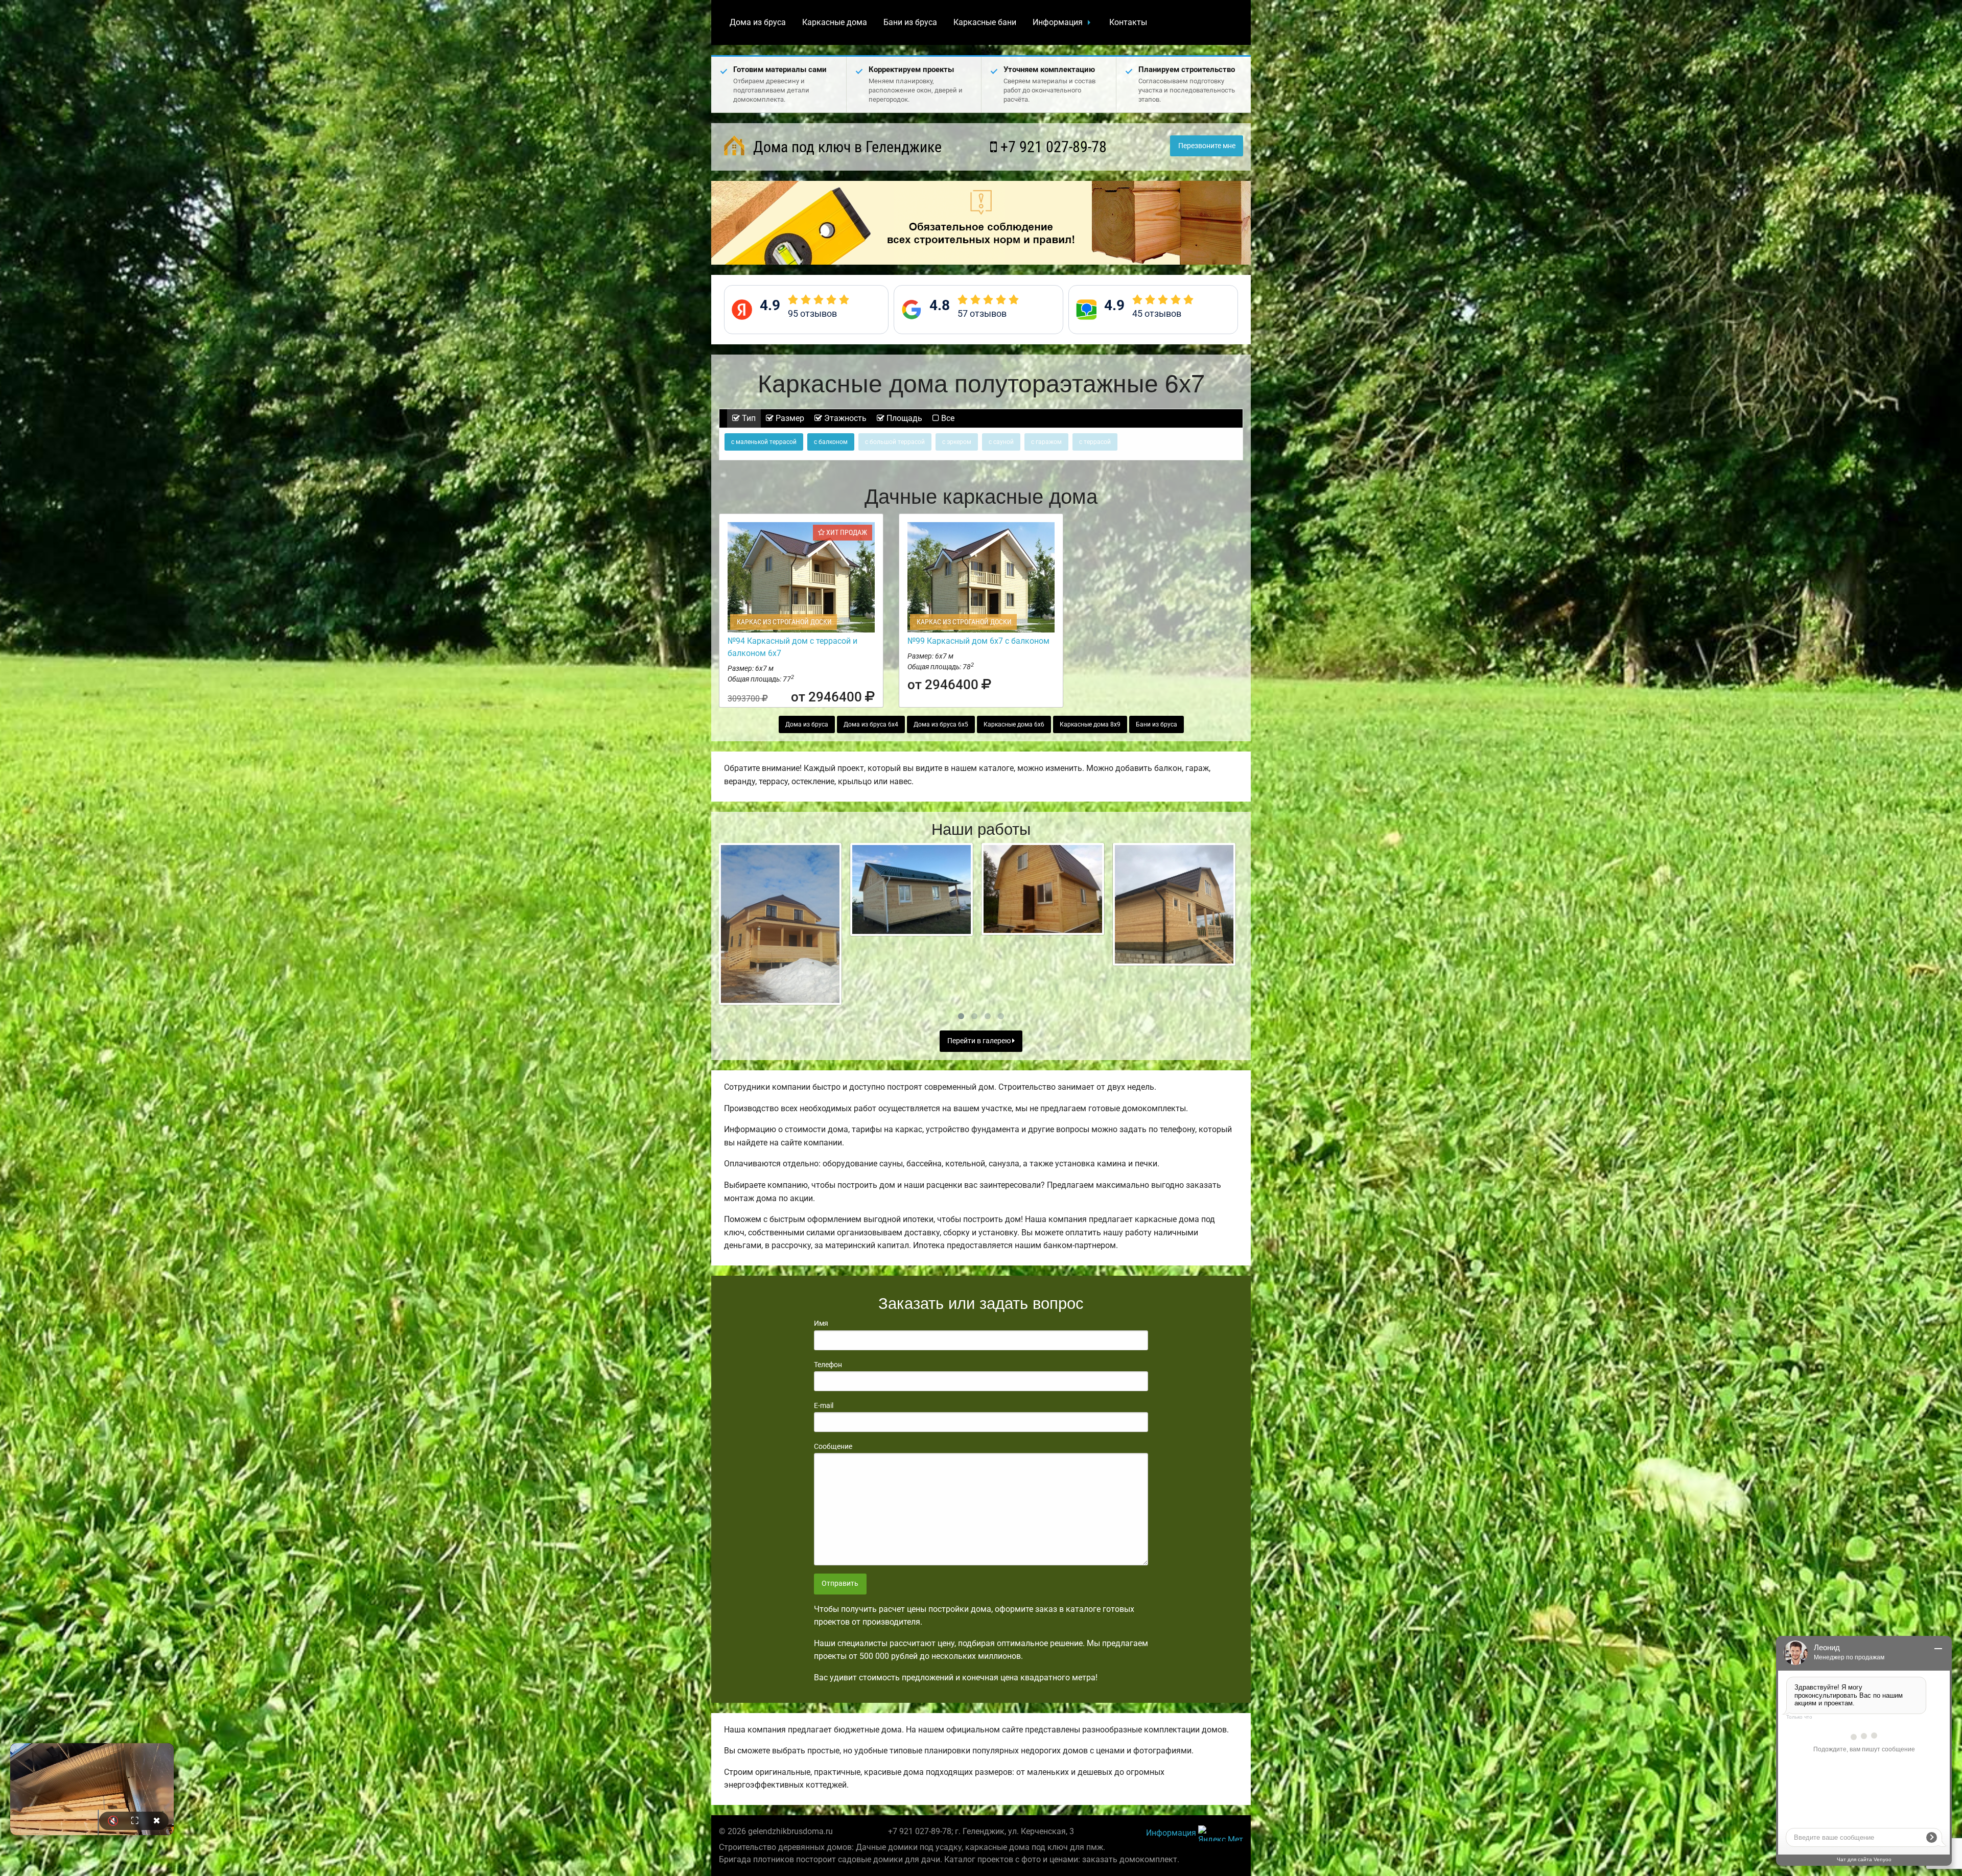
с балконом (831, 442)
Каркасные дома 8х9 (1090, 724)
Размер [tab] (789, 418)
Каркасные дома (835, 22)
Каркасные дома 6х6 (1014, 724)
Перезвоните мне (1207, 146)
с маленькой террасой (764, 442)
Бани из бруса (910, 22)
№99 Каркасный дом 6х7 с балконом (978, 641)
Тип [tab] (748, 418)
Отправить (840, 1584)
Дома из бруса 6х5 (941, 724)
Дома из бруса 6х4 (871, 724)
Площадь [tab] (903, 418)
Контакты (1128, 22)
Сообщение (833, 1446)
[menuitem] (758, 22)
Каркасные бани (985, 22)
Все (947, 418)
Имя (821, 1323)
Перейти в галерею (980, 1041)
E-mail (824, 1405)
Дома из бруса (758, 22)
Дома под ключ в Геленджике (846, 147)
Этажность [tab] (844, 418)
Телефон (828, 1365)
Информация (1058, 22)
